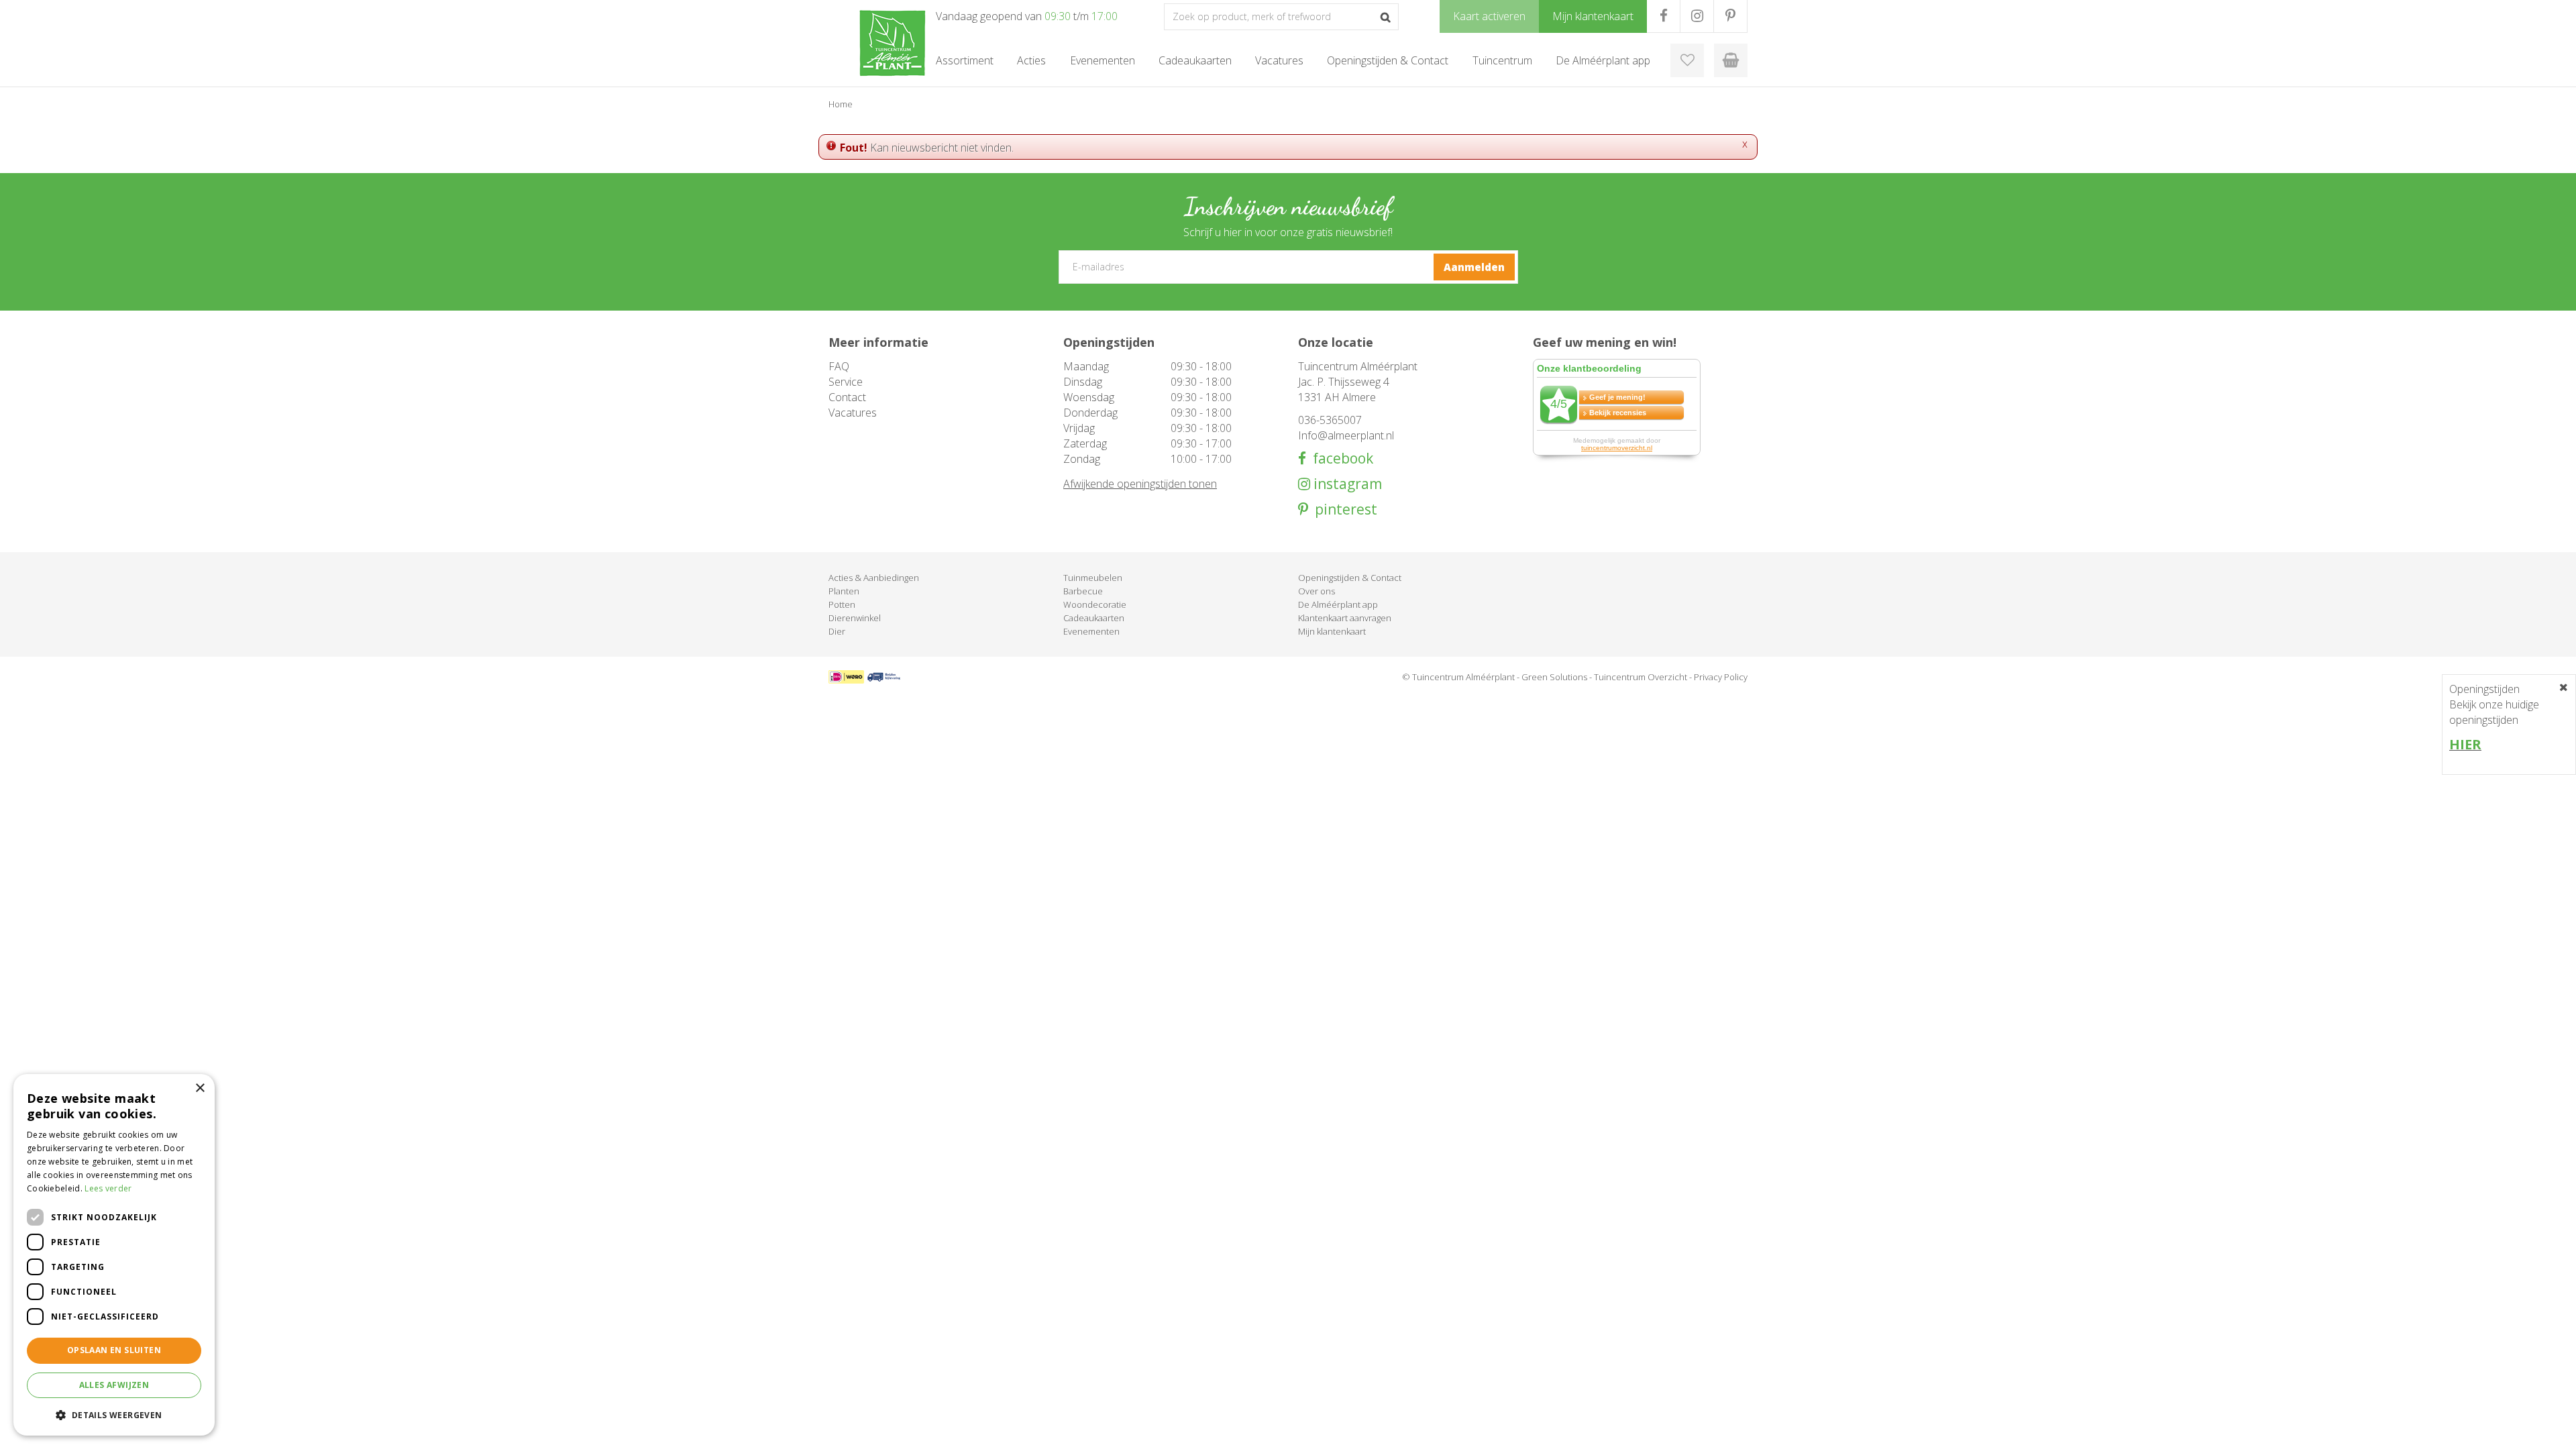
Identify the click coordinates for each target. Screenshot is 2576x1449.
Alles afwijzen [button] (114, 1385)
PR (1730, 16)
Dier (837, 631)
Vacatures (853, 413)
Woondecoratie (1095, 604)
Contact (847, 397)
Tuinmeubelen (1093, 578)
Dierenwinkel (855, 618)
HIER (2465, 744)
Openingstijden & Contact (1350, 578)
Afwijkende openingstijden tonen (1140, 484)
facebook (1340, 459)
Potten (842, 604)
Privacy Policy (1721, 677)
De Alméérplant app (1338, 604)
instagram (1346, 484)
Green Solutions (1554, 677)
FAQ (839, 366)
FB (1663, 16)
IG (1697, 16)
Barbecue (1083, 591)
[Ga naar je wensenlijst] (1687, 60)
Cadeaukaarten (1094, 618)
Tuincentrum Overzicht (1641, 677)
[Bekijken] (1731, 60)
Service (846, 382)
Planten (844, 591)
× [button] (200, 1088)
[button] (114, 1414)
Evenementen (1091, 631)
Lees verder (108, 1188)
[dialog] (114, 1255)
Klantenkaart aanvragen (1345, 618)
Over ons (1317, 591)
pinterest (1343, 509)
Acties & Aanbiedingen (874, 578)
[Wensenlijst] (1687, 60)
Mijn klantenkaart (1332, 631)
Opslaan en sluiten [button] (114, 1350)
